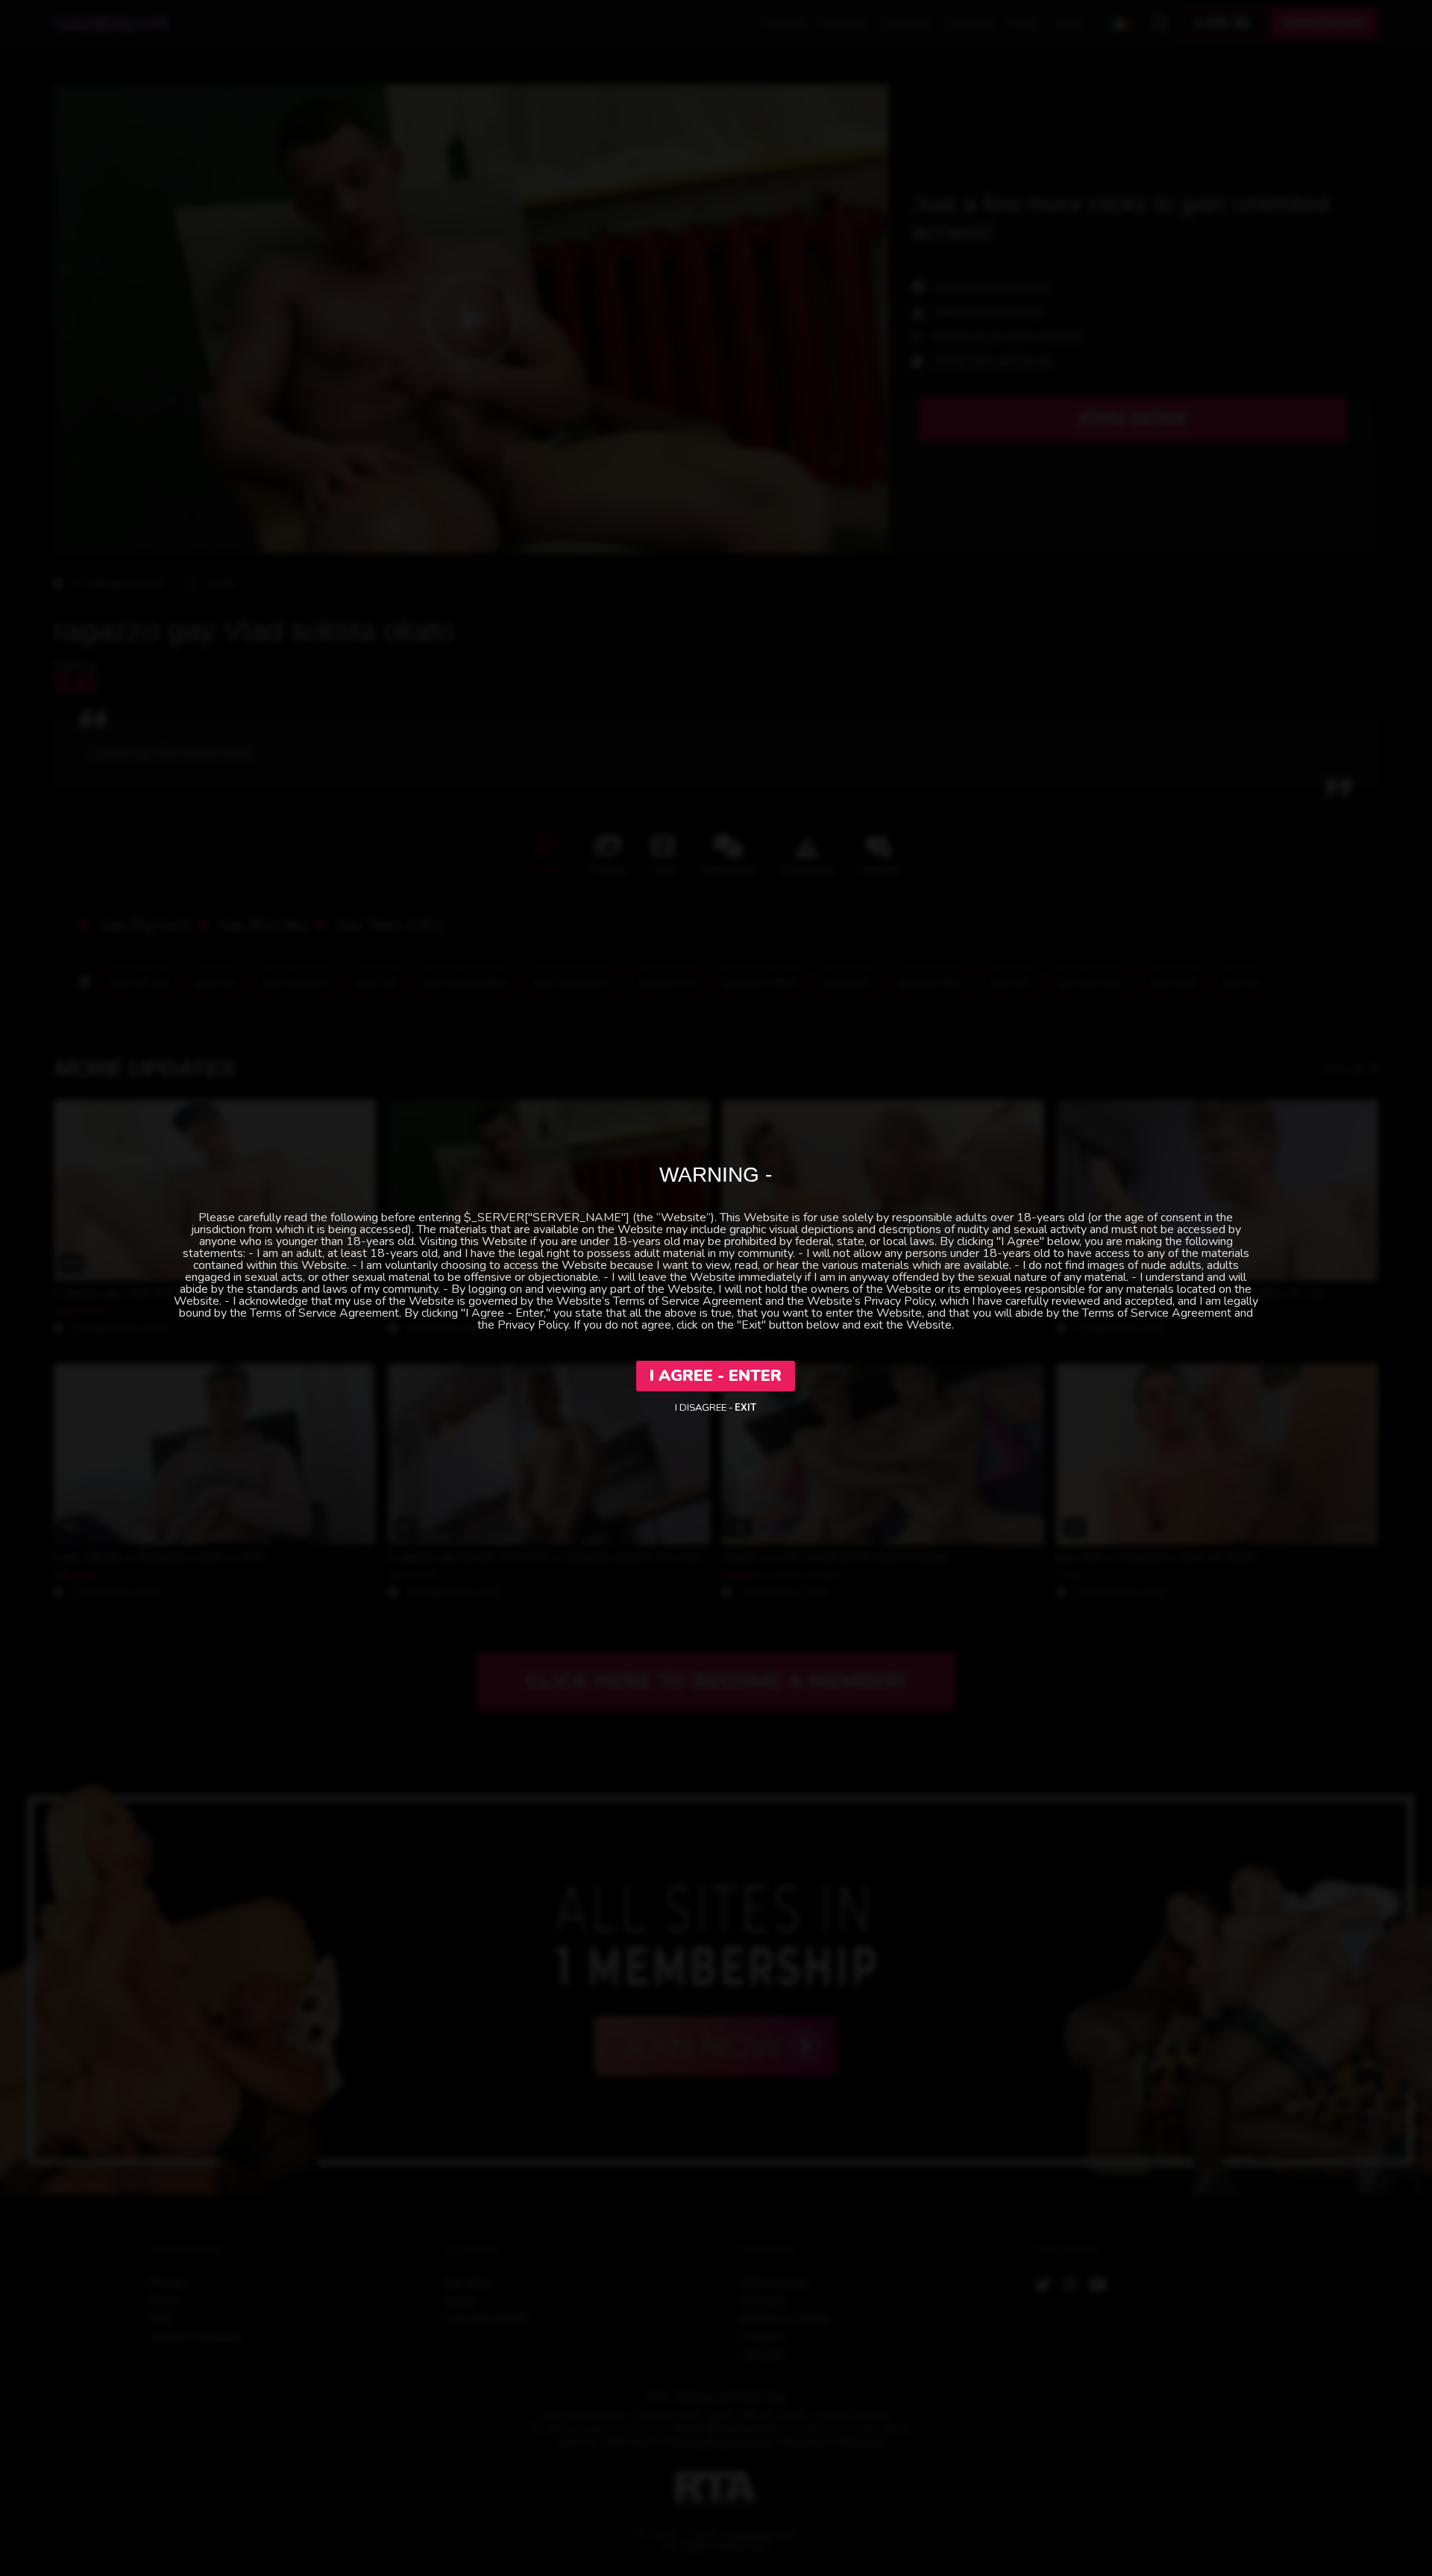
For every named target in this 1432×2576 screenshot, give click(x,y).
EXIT (745, 1408)
